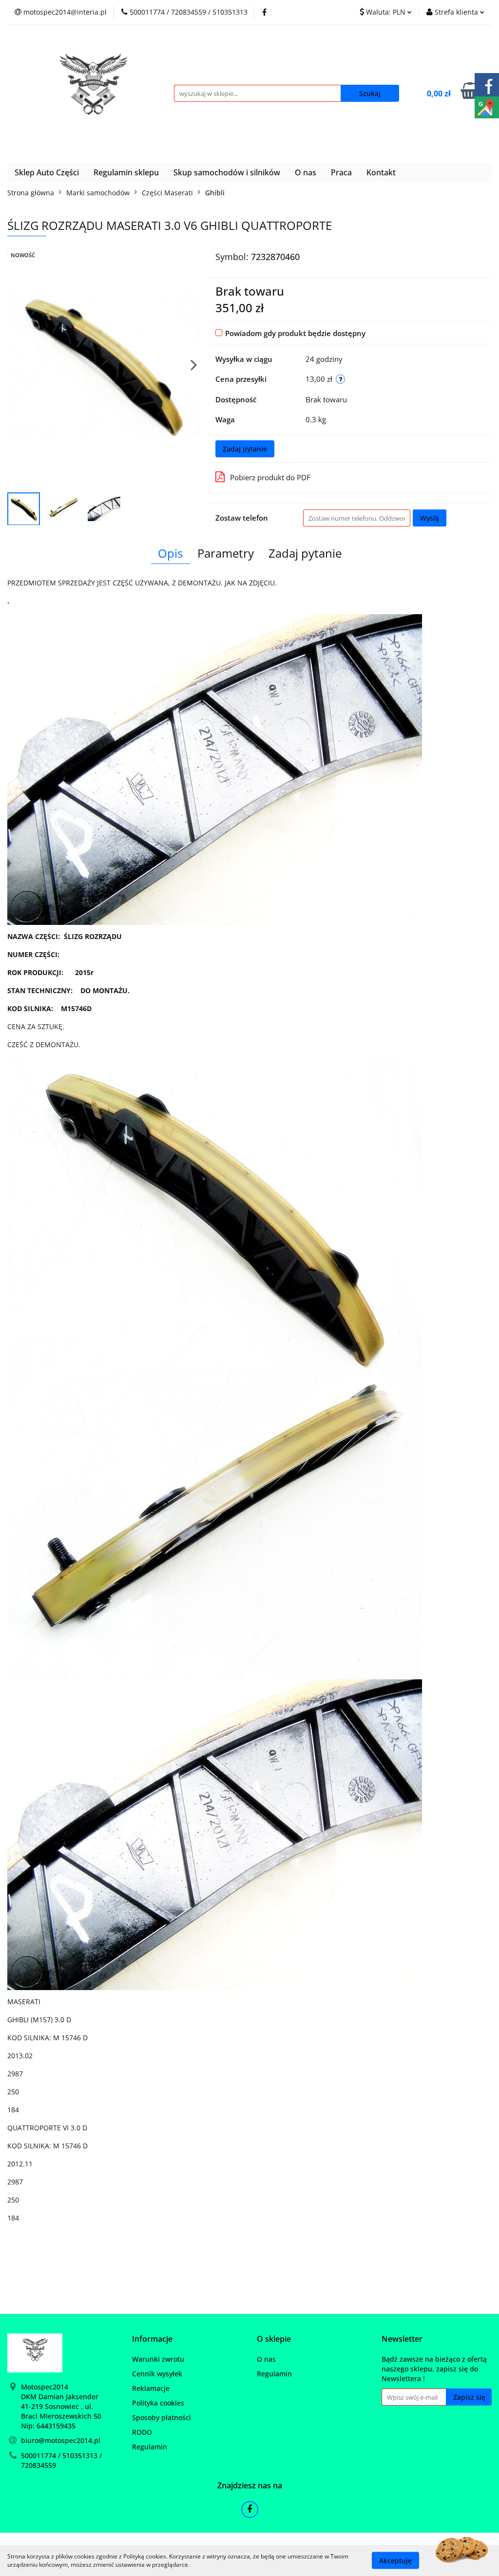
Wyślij (430, 518)
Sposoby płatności (162, 2417)
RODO (142, 2432)
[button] (152, 2339)
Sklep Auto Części (47, 172)
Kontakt (381, 172)
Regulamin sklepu (126, 172)
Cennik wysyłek (157, 2374)
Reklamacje (151, 2388)
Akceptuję (395, 2560)
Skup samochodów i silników (227, 172)
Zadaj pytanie (245, 449)
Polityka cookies (158, 2403)
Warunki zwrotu (158, 2359)
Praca (341, 172)
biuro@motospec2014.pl (61, 2440)
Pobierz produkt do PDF (270, 477)
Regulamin (150, 2447)
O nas (306, 172)
